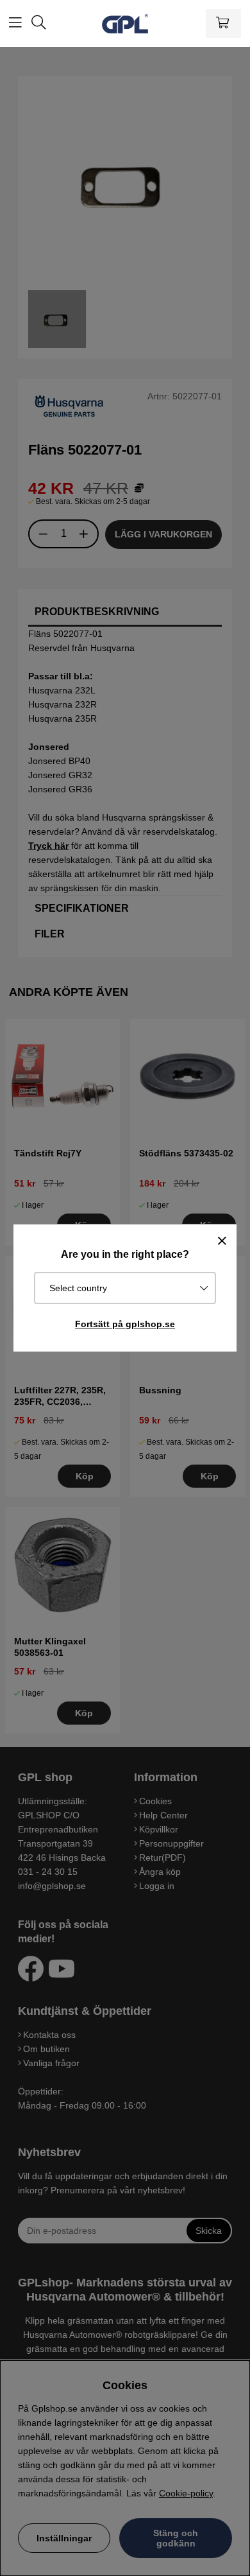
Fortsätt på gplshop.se (125, 1324)
